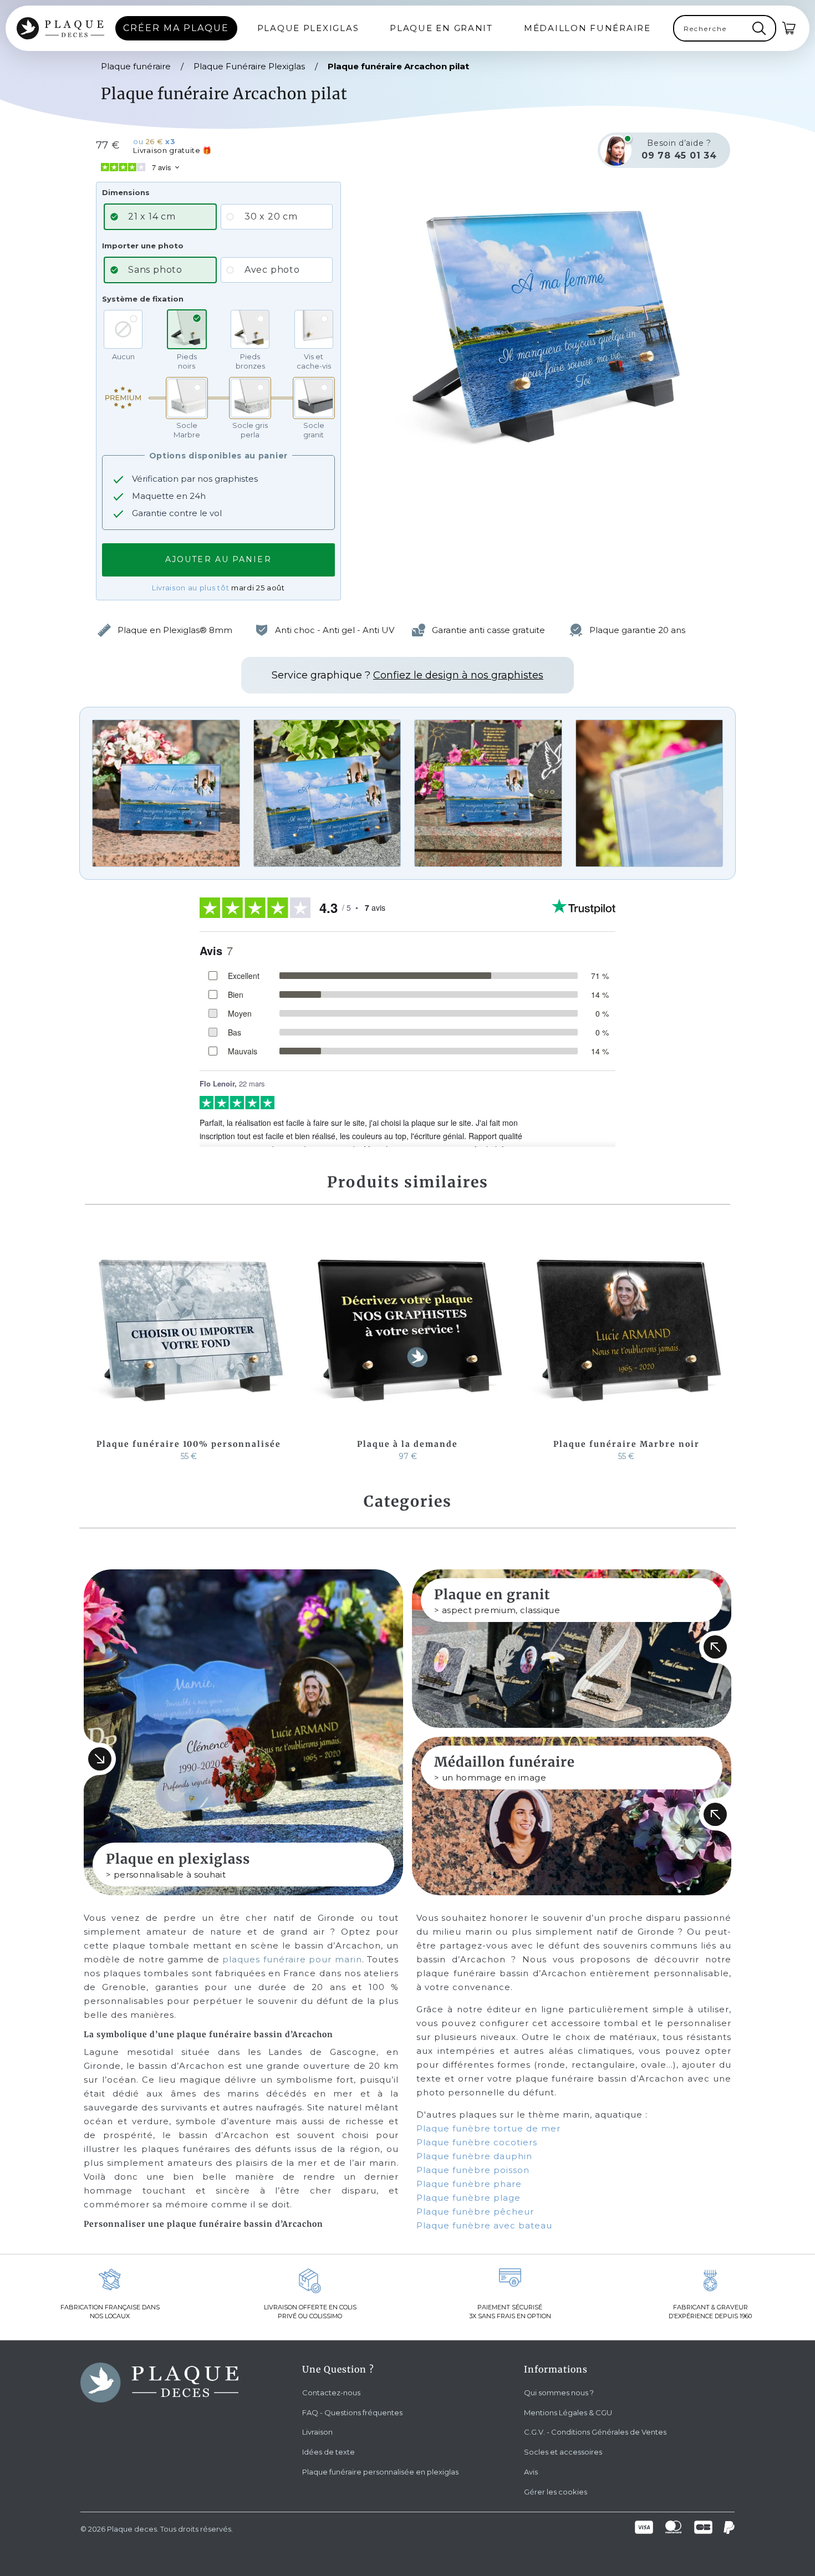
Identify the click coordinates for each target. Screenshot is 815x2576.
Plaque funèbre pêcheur (475, 2212)
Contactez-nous (331, 2393)
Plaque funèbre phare (469, 2184)
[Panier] (789, 28)
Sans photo (155, 270)
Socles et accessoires (563, 2452)
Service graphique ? (407, 675)
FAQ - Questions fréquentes (352, 2412)
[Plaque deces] (60, 28)
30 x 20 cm (271, 216)
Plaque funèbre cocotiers (477, 2142)
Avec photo (272, 270)
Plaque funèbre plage (468, 2198)
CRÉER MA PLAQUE (176, 28)
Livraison (317, 2432)
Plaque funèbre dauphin (474, 2156)
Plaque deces (132, 2529)
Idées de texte (328, 2452)
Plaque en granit (441, 28)
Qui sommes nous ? (559, 2393)
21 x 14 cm (152, 216)
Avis (531, 2472)
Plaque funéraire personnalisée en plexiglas (380, 2472)
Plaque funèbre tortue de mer (488, 2128)
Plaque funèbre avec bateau (484, 2225)
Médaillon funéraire (587, 28)
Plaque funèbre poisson (473, 2170)
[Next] (720, 1345)
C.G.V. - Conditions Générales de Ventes (595, 2432)
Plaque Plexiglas (308, 28)
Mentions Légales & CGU (568, 2412)
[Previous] (95, 1345)
